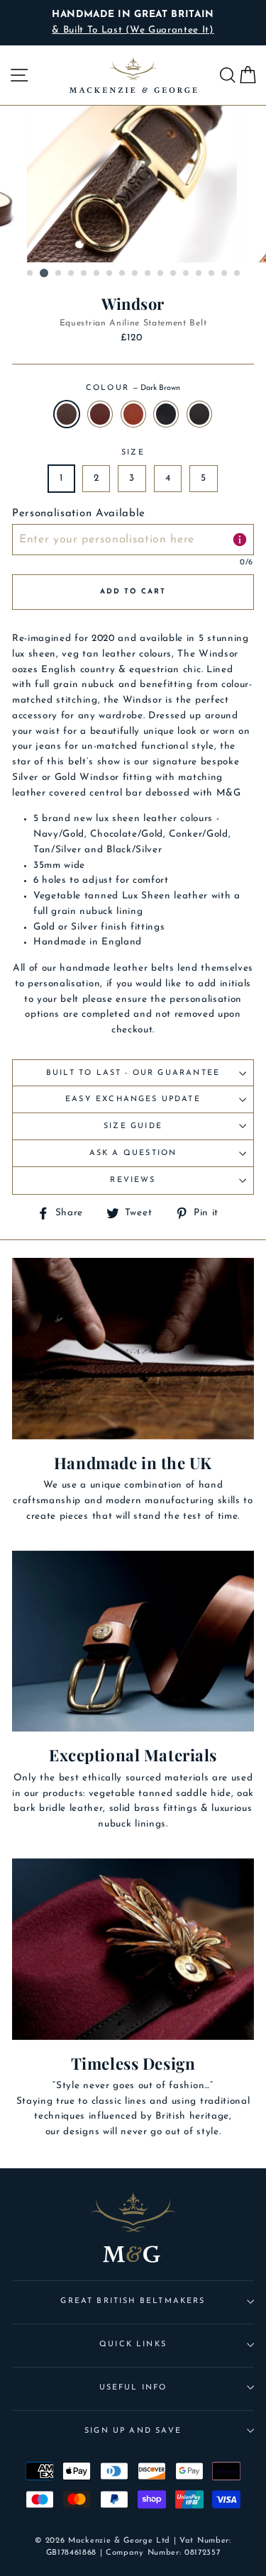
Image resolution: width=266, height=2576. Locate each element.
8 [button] (123, 274)
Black (166, 414)
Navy (199, 414)
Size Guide (133, 1126)
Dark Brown (67, 414)
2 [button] (44, 273)
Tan (133, 414)
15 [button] (212, 274)
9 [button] (135, 274)
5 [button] (84, 274)
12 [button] (174, 274)
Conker (100, 414)
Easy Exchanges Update (133, 1099)
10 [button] (148, 274)
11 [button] (161, 274)
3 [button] (59, 274)
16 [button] (225, 274)
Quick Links (133, 2344)
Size (133, 453)
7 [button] (110, 274)
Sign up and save (133, 2431)
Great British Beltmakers (133, 2301)
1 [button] (31, 274)
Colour (133, 388)
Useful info (133, 2388)
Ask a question (133, 1153)
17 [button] (238, 274)
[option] (133, 23)
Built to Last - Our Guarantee (133, 1073)
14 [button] (199, 274)
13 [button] (187, 274)
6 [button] (97, 274)
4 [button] (72, 274)
